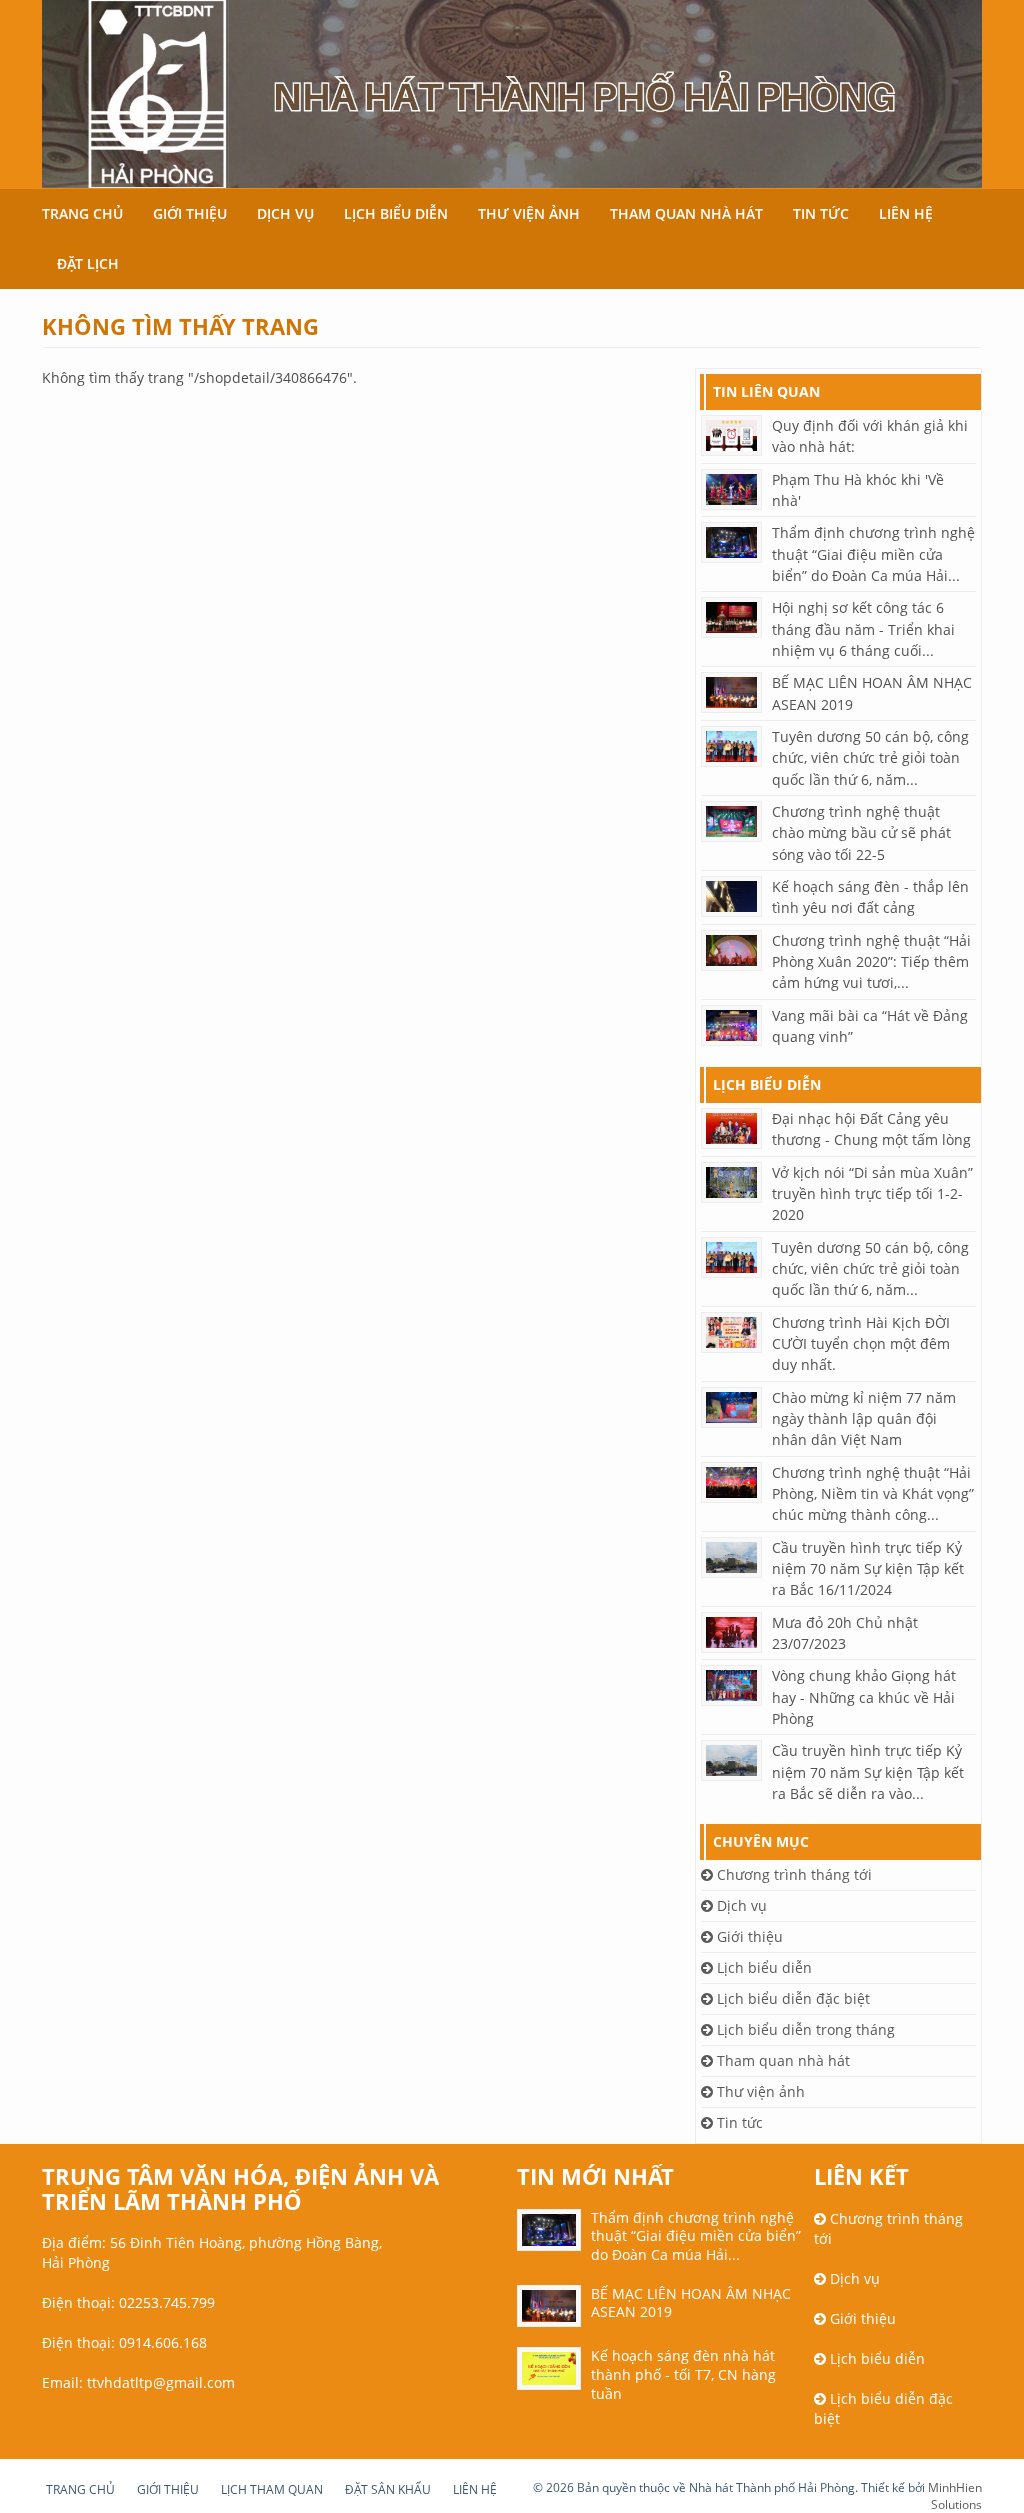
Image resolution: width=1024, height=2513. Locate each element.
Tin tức (821, 213)
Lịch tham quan (272, 2489)
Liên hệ (906, 213)
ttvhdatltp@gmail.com (161, 2382)
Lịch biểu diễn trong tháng (804, 2029)
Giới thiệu (190, 213)
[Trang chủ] (512, 94)
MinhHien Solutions (955, 2496)
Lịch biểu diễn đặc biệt (791, 1998)
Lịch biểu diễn (396, 213)
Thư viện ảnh (529, 213)
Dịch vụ (285, 213)
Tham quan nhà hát (686, 213)
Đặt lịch (88, 263)
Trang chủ (82, 213)
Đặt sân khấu (388, 2489)
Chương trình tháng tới (792, 1874)
